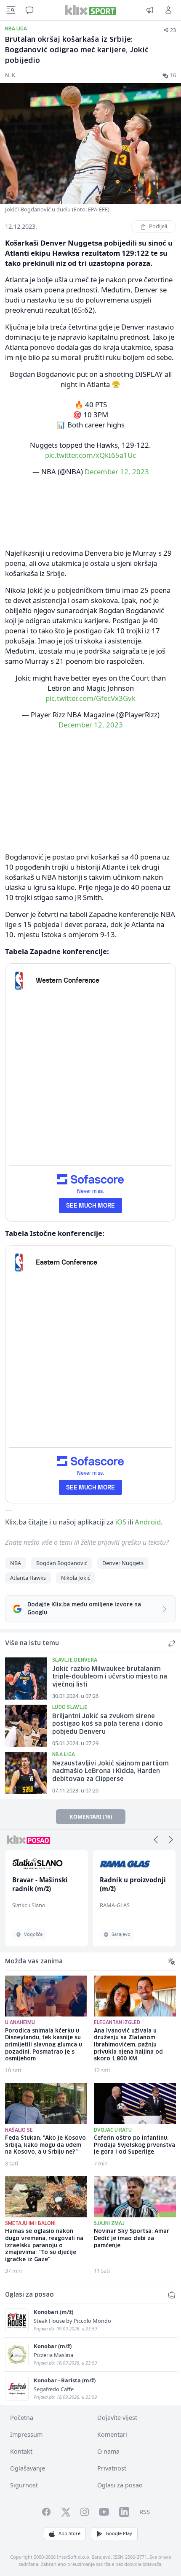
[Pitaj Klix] (29, 10)
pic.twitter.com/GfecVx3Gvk (90, 698)
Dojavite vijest (117, 2418)
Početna (22, 2418)
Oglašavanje (28, 2468)
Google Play (119, 2533)
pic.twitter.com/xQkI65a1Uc (90, 455)
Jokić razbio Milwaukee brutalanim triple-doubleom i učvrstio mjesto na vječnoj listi (110, 1677)
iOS (121, 1522)
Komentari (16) (91, 1816)
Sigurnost (24, 2485)
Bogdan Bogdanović (62, 1563)
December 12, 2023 (117, 472)
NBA (16, 1563)
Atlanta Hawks (28, 1578)
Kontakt (21, 2451)
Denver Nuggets (123, 1563)
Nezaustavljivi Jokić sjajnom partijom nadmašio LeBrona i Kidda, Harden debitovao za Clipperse (110, 1772)
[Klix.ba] (90, 10)
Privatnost (112, 2468)
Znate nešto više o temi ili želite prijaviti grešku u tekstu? (87, 1542)
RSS (145, 2512)
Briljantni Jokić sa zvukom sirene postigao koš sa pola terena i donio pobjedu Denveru (108, 1724)
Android (148, 1522)
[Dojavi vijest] (150, 10)
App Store (69, 2533)
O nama (108, 2451)
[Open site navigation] (11, 10)
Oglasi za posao (120, 2485)
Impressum (26, 2434)
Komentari (112, 2434)
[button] (156, 1840)
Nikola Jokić (76, 1578)
